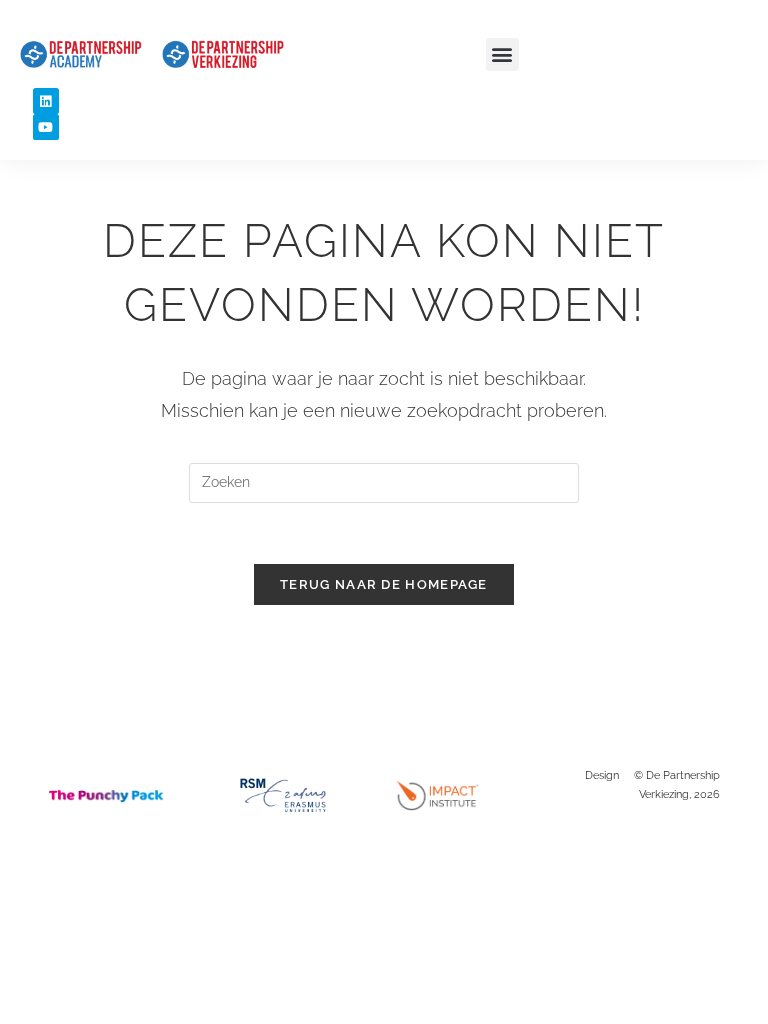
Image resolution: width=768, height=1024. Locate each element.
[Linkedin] (46, 101)
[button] (502, 54)
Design (602, 775)
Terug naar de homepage (384, 584)
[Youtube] (46, 127)
